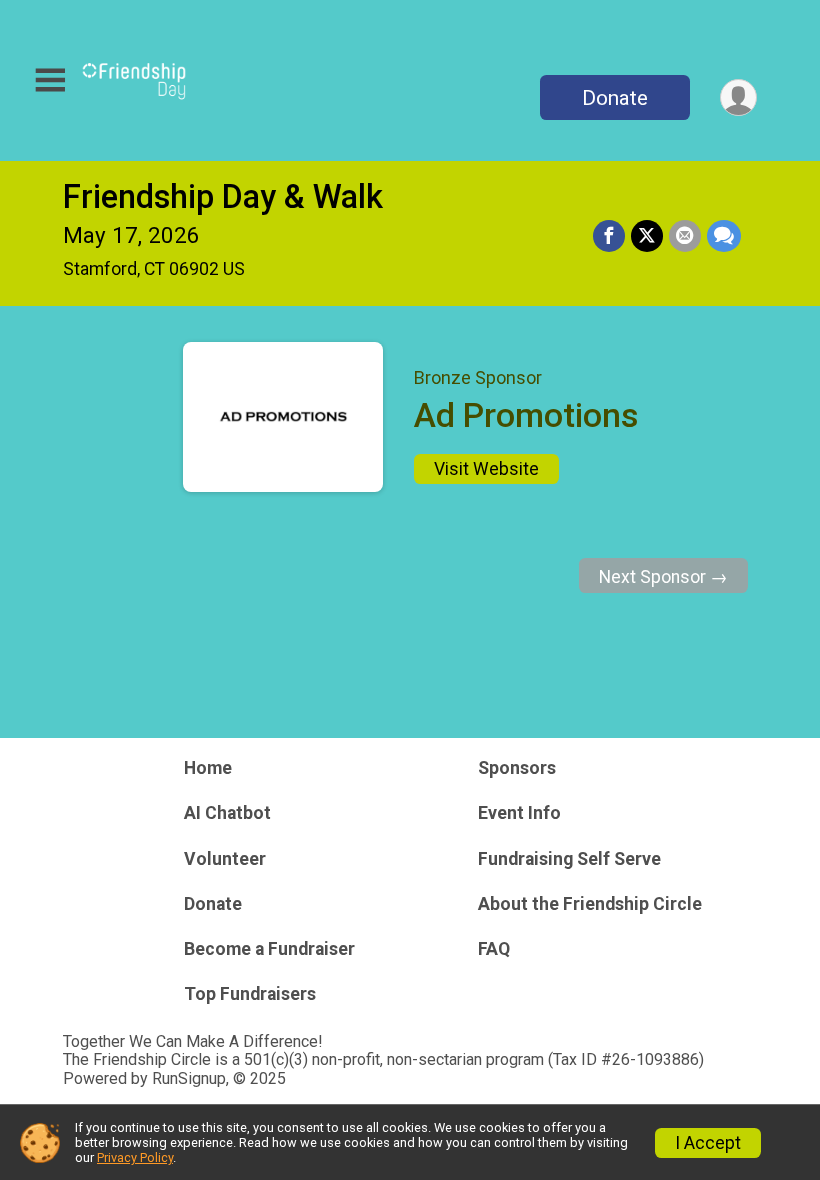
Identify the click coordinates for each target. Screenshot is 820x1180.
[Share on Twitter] (647, 236)
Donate (615, 98)
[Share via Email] (685, 236)
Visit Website (486, 469)
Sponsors (517, 768)
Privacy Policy (135, 1157)
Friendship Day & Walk (223, 197)
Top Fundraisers (250, 994)
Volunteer (225, 859)
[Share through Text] (724, 236)
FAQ (494, 949)
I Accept (708, 1143)
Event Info (519, 813)
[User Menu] (738, 97)
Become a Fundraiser (269, 949)
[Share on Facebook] (609, 236)
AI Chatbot (227, 813)
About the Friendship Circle (590, 904)
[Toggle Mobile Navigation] (50, 80)
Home (208, 768)
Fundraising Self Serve (569, 859)
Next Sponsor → (663, 577)
